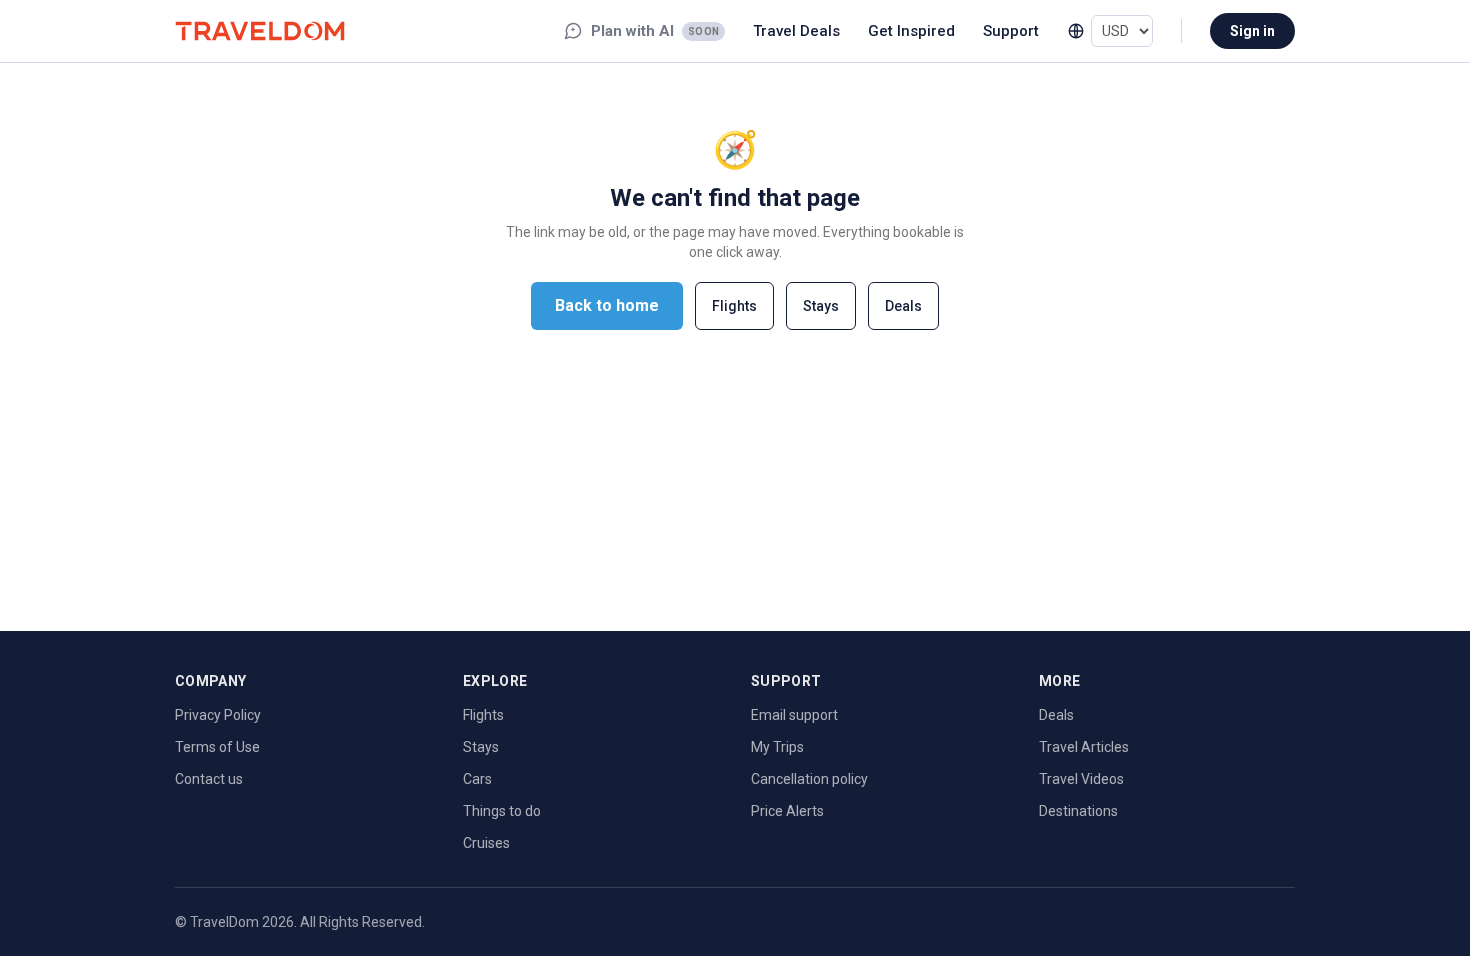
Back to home (607, 305)
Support (1011, 31)
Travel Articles (1084, 747)
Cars (477, 779)
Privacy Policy (218, 715)
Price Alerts (787, 811)
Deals (903, 306)
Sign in (1252, 31)
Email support (794, 715)
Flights (734, 306)
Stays (821, 306)
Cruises (486, 843)
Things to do (502, 811)
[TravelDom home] (260, 30)
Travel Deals (796, 31)
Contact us (209, 779)
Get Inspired (911, 31)
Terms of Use (217, 747)
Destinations (1078, 811)
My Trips (777, 747)
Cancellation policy (809, 779)
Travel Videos (1081, 779)
